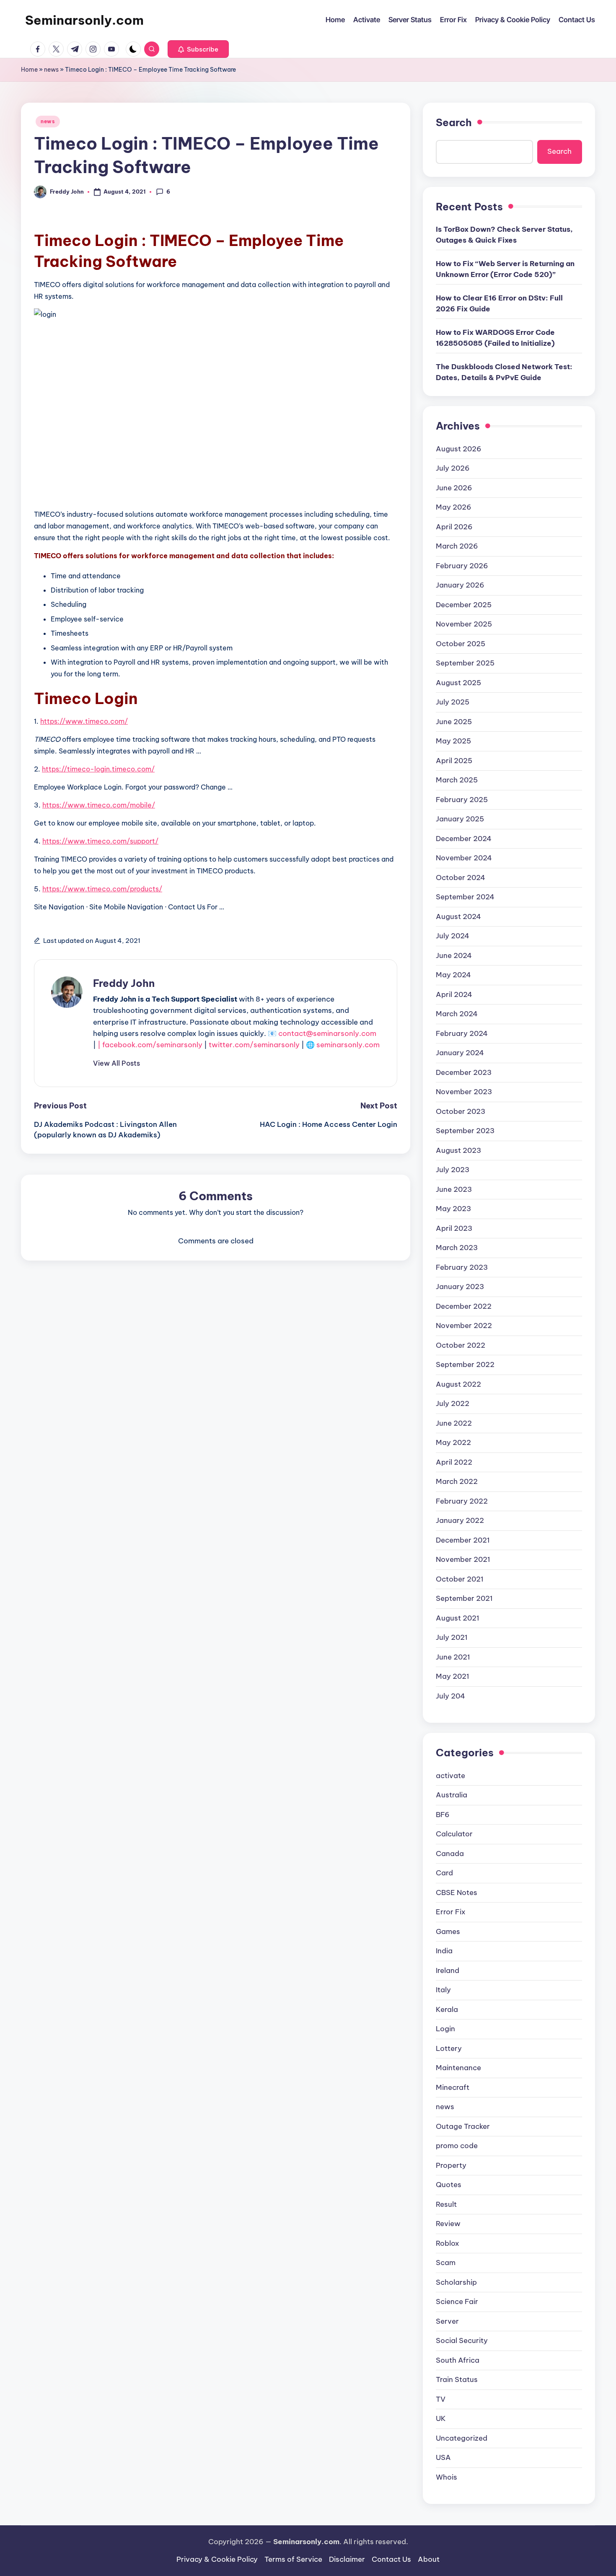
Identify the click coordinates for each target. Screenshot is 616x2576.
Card (444, 1873)
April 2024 (454, 994)
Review (448, 2224)
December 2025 (464, 605)
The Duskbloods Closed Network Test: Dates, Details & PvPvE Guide (504, 372)
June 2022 (454, 1423)
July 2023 (453, 1170)
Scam (446, 2263)
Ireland (448, 1970)
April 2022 (454, 1462)
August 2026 (459, 449)
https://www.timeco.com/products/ (102, 889)
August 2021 (458, 1618)
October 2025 (461, 644)
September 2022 (465, 1364)
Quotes (449, 2185)
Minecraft (453, 2087)
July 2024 (453, 936)
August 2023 (458, 1150)
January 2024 (460, 1053)
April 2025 (454, 761)
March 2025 (457, 780)
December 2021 (463, 1540)
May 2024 (453, 975)
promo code (457, 2146)
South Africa (458, 2360)
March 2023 (457, 1248)
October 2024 (461, 878)
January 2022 (460, 1520)
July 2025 (453, 702)
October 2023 (461, 1111)
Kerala (447, 2009)
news (51, 70)
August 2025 (458, 683)
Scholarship (456, 2282)
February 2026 (462, 566)
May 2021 (453, 1676)
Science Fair (457, 2302)
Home (29, 70)
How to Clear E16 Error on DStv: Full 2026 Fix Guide (499, 303)
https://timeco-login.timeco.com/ (98, 769)
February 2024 (462, 1033)
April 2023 (454, 1228)
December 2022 (464, 1306)
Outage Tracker (463, 2126)
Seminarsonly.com (84, 20)
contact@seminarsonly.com (327, 1033)
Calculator (454, 1834)
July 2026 (453, 468)
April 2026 (454, 527)
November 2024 (464, 858)
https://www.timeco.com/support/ (100, 841)
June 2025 (454, 722)
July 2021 (452, 1637)
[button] (198, 49)
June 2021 (453, 1657)
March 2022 (457, 1481)
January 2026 (460, 585)
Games (448, 1931)
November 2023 (464, 1092)
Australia (452, 1795)
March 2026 (457, 546)
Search (454, 122)
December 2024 (464, 839)
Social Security (462, 2340)
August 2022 (458, 1384)
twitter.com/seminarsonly (254, 1045)
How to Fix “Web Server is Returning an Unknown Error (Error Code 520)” (505, 269)
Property (451, 2165)
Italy (443, 1990)
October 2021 (460, 1579)
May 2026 (454, 507)
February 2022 (462, 1501)
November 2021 (463, 1559)
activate (450, 1776)
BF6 (443, 1815)
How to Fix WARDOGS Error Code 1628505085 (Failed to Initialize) (495, 338)
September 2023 (465, 1131)
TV (441, 2399)
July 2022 (453, 1403)
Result (446, 2204)
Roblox (448, 2243)
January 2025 (460, 819)
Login (445, 2029)
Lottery (449, 2048)
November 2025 (464, 624)
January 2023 (460, 1287)
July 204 (450, 1696)
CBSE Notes (457, 1893)
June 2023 (454, 1189)
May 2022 (453, 1442)
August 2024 (458, 916)
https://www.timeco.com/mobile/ (99, 805)
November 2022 (464, 1326)
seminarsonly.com (348, 1045)
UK (441, 2418)
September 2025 (465, 663)
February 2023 (462, 1267)
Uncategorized (462, 2438)
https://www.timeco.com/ (84, 721)
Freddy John (124, 983)
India (444, 1951)
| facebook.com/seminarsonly (150, 1045)
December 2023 (464, 1072)
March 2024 (457, 1014)
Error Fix (451, 1912)
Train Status (457, 2379)
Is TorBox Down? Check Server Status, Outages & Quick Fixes (504, 235)
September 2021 (464, 1598)
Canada (450, 1854)
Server (447, 2321)
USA (443, 2457)
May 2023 (453, 1209)
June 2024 (454, 955)
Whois (446, 2477)
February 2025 (462, 800)
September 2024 (465, 897)
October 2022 (461, 1345)
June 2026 (454, 488)
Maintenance (458, 2068)
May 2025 (453, 741)
